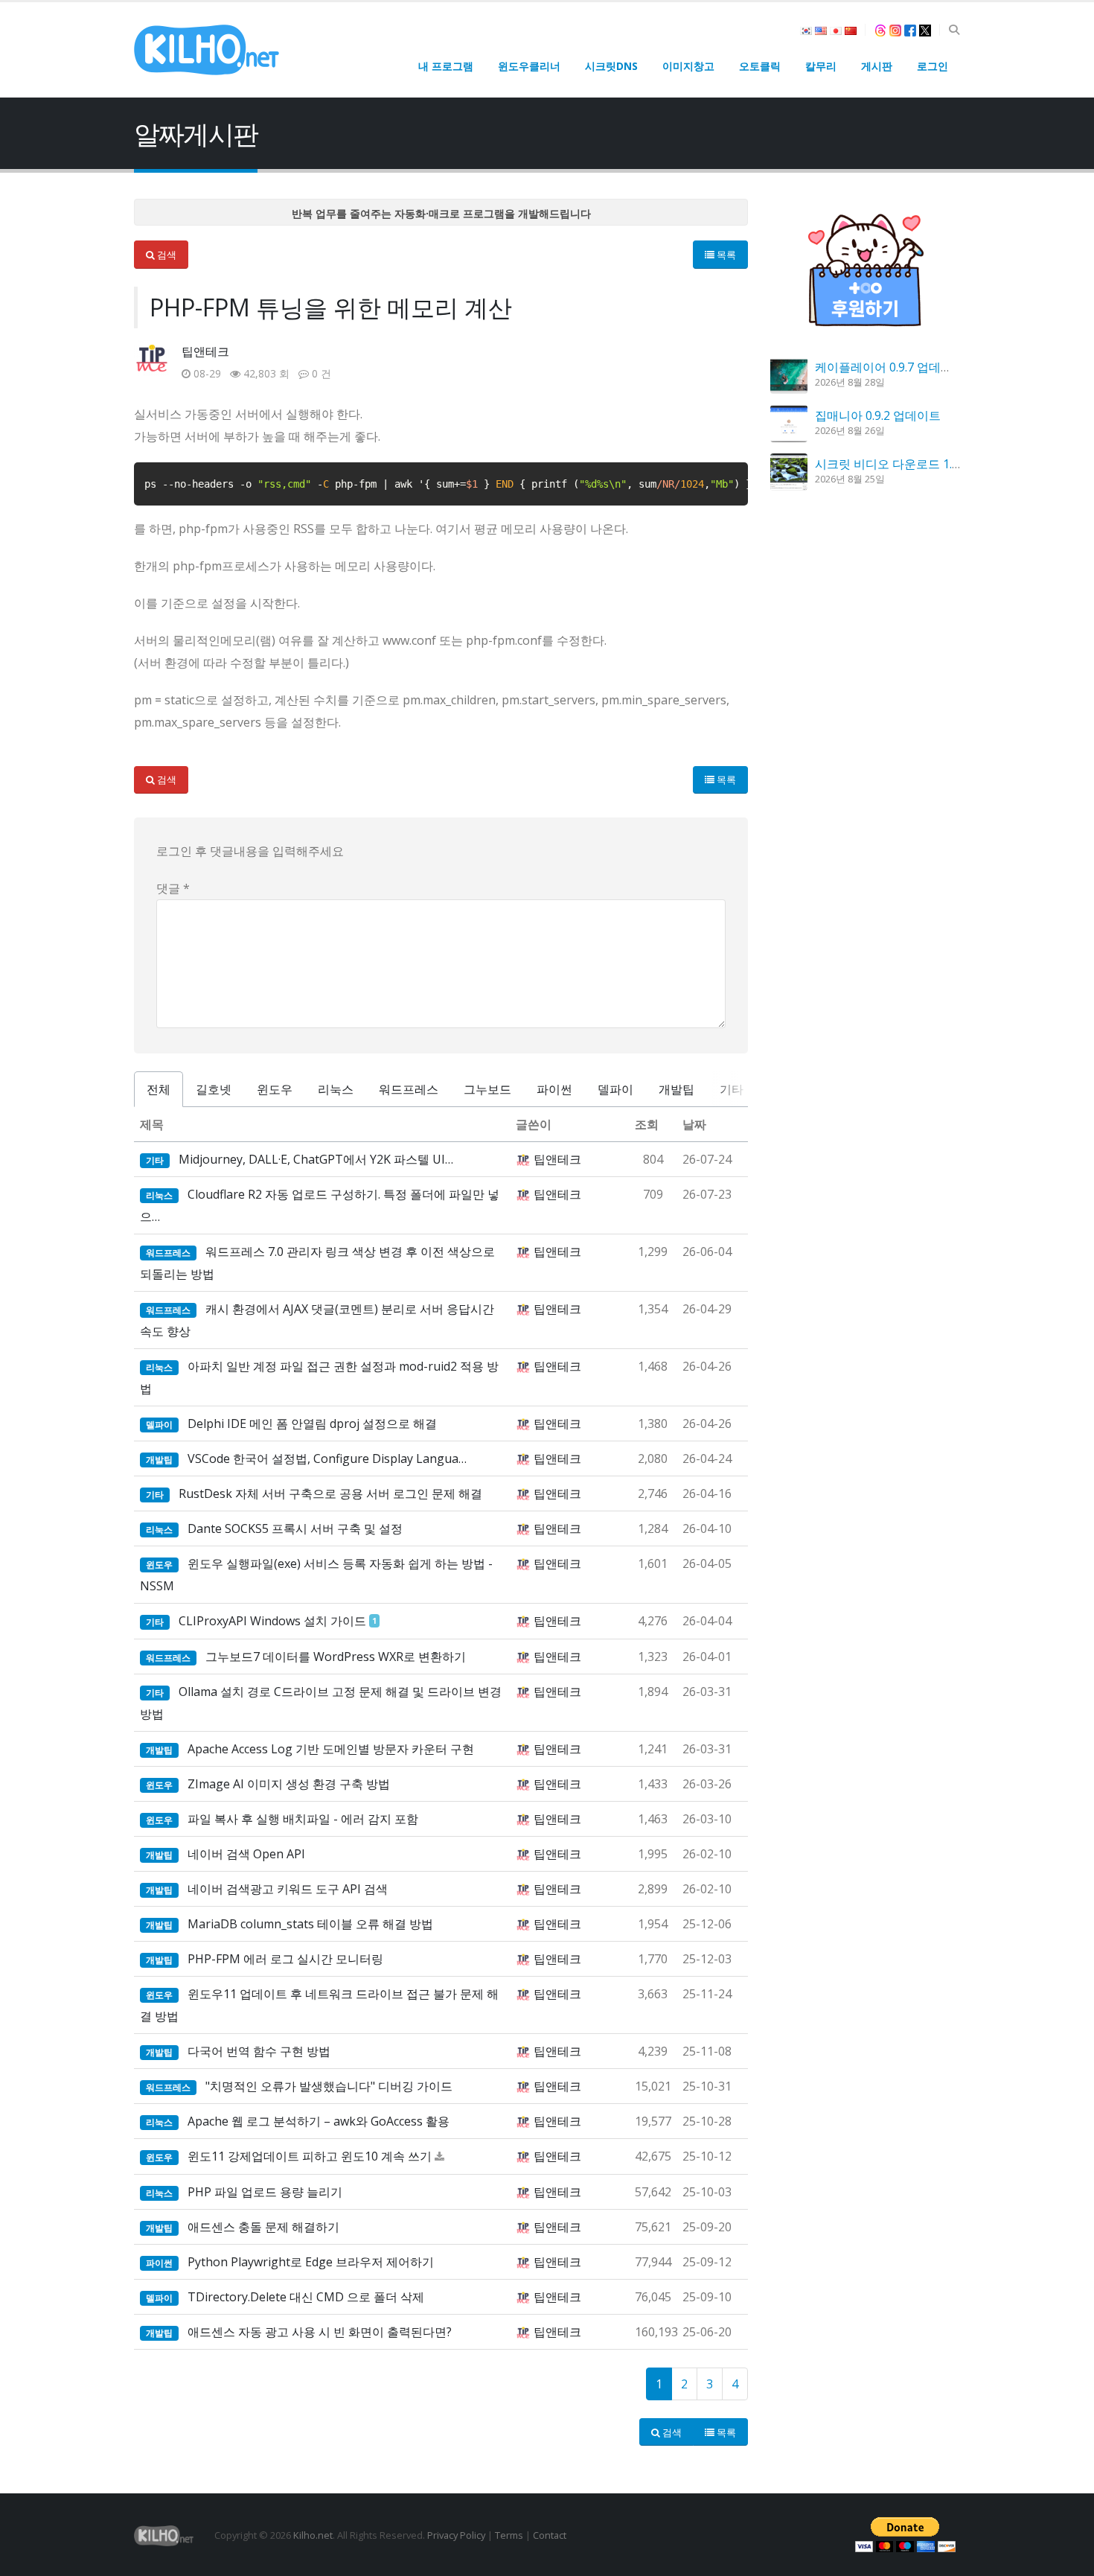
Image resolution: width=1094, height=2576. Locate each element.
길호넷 (214, 1089)
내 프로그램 (446, 66)
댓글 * (173, 888)
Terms (509, 2535)
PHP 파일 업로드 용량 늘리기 (265, 2192)
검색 (166, 255)
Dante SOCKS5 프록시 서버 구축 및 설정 (295, 1528)
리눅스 (336, 1089)
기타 (732, 1089)
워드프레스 (409, 1089)
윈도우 (275, 1089)
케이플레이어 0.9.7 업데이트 (890, 367)
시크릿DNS (611, 66)
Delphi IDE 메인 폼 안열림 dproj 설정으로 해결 (312, 1424)
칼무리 (821, 66)
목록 (725, 255)
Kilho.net (313, 2535)
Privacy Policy (456, 2535)
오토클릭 (760, 66)
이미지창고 (688, 66)
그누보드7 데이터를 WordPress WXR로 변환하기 (336, 1657)
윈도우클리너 (529, 66)
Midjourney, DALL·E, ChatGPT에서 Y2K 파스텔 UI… (316, 1159)
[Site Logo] (207, 50)
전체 (159, 1089)
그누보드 (487, 1089)
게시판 (877, 66)
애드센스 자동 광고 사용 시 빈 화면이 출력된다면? (320, 2332)
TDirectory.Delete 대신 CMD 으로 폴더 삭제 (306, 2297)
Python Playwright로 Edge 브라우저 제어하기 (311, 2262)
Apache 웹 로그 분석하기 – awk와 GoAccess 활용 (319, 2121)
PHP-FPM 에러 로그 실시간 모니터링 (285, 1959)
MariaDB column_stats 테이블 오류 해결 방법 (310, 1924)
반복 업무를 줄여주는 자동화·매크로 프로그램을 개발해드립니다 (441, 213)
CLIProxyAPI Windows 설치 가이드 (272, 1621)
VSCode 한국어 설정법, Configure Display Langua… (327, 1458)
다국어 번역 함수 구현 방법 (259, 2051)
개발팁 (676, 1089)
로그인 (933, 66)
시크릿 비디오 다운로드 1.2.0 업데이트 (917, 464)
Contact (550, 2535)
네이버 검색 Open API (246, 1854)
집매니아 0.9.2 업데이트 (878, 415)
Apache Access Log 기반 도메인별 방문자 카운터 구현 (331, 1749)
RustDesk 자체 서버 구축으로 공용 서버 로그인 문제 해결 (330, 1493)
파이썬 (554, 1089)
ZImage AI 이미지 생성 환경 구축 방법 (289, 1784)
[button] (954, 30)
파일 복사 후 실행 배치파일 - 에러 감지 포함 (303, 1819)
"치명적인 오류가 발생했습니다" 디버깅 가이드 (329, 2086)
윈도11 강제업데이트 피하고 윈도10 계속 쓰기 (310, 2156)
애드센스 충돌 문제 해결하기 (263, 2227)
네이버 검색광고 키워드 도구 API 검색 (288, 1889)
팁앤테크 (205, 351)
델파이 (615, 1089)
